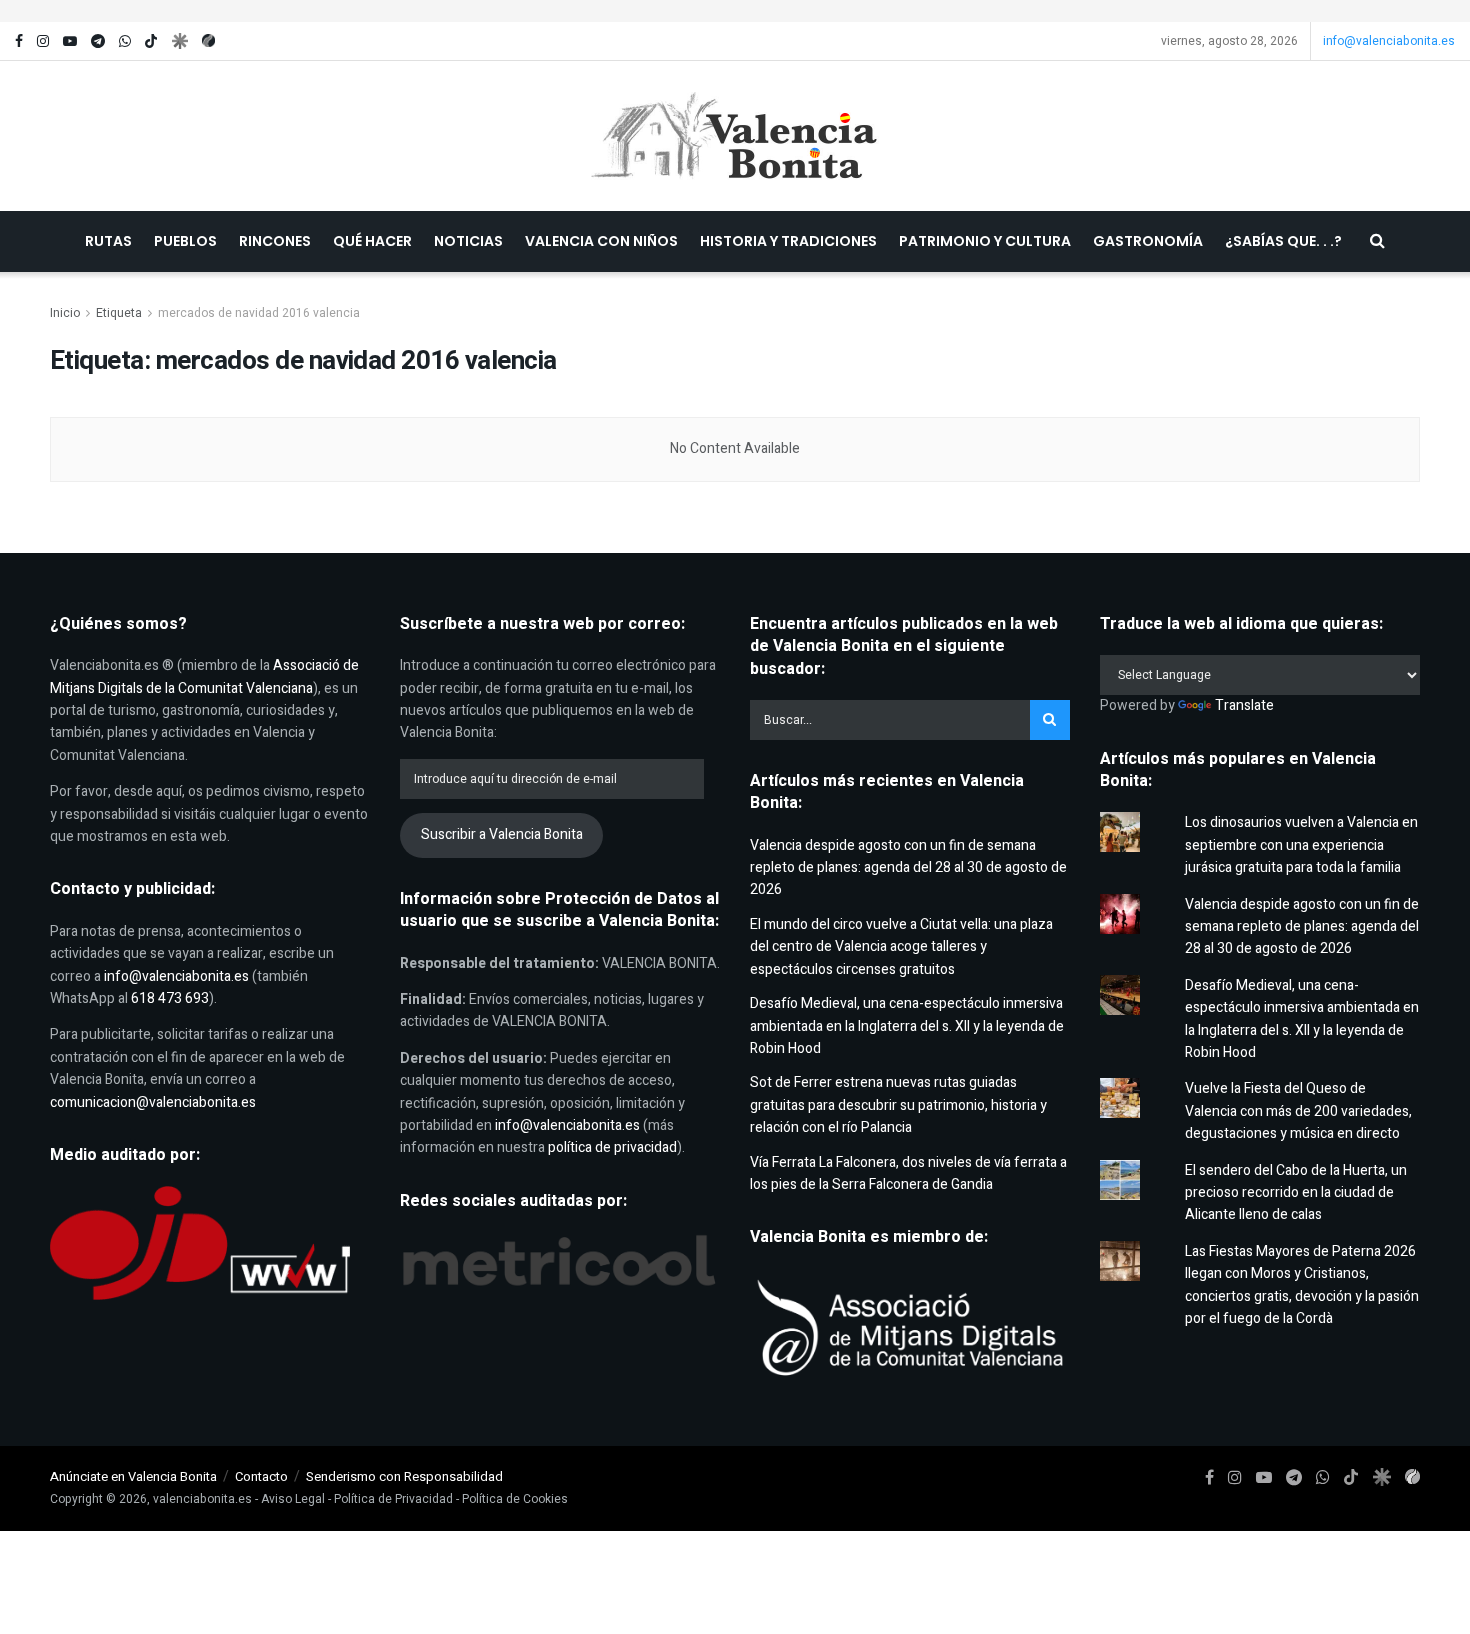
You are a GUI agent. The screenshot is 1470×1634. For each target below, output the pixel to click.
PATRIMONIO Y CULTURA (985, 241)
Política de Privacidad (393, 1499)
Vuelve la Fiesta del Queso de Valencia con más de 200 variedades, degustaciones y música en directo (1298, 1111)
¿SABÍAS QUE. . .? (1283, 241)
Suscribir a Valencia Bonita (502, 834)
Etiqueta (119, 313)
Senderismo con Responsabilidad (404, 1476)
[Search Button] (1377, 241)
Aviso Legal (293, 1499)
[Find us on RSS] (208, 41)
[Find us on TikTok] (151, 42)
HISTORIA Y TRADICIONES (788, 241)
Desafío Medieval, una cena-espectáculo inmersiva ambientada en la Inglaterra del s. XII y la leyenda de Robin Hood (907, 1026)
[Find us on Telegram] (98, 41)
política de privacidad (612, 1147)
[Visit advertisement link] (735, 11)
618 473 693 (170, 998)
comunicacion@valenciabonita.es (153, 1102)
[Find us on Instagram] (43, 41)
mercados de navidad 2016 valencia (259, 313)
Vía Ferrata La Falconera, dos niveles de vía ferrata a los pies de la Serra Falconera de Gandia (908, 1173)
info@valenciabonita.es (1389, 41)
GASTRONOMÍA (1148, 241)
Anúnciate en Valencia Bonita (133, 1476)
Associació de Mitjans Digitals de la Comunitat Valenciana (204, 676)
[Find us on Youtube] (70, 41)
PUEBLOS (185, 241)
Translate (1244, 705)
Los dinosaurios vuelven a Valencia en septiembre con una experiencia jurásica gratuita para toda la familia (1301, 845)
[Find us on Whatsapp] (125, 41)
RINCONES (275, 241)
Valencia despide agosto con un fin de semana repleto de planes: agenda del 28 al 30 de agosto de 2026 (908, 868)
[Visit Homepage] (735, 136)
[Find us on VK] (179, 41)
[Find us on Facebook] (19, 41)
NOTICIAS (468, 241)
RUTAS (108, 241)
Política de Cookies (515, 1499)
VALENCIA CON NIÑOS (601, 241)
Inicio (65, 313)
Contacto (261, 1476)
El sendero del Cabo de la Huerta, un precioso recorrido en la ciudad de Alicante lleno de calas (1296, 1193)
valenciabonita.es (202, 1499)
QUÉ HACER (372, 241)
